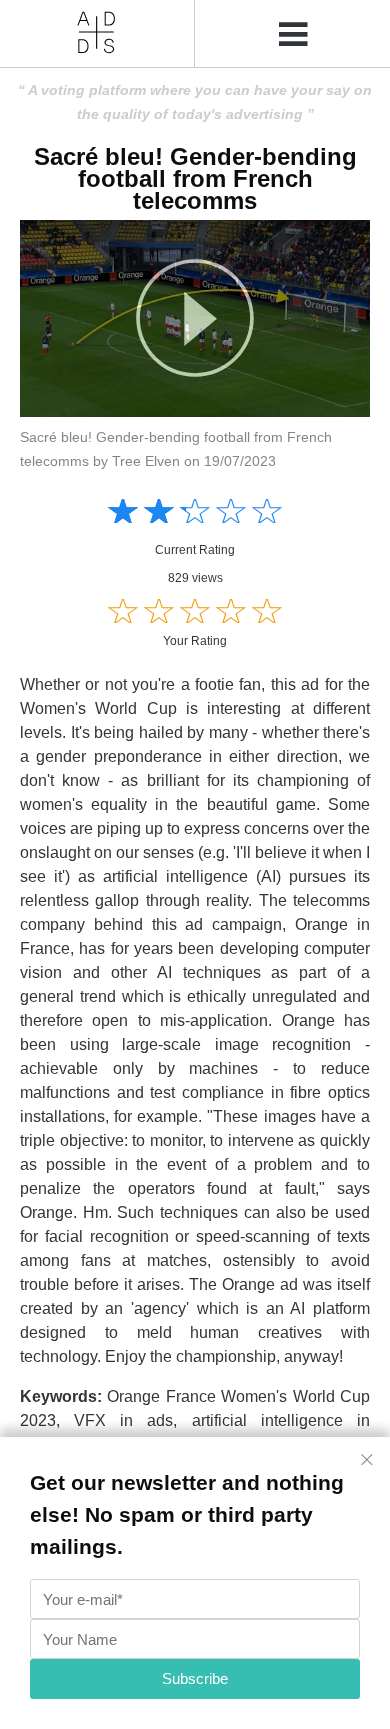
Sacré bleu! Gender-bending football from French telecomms (195, 178)
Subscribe (195, 1678)
